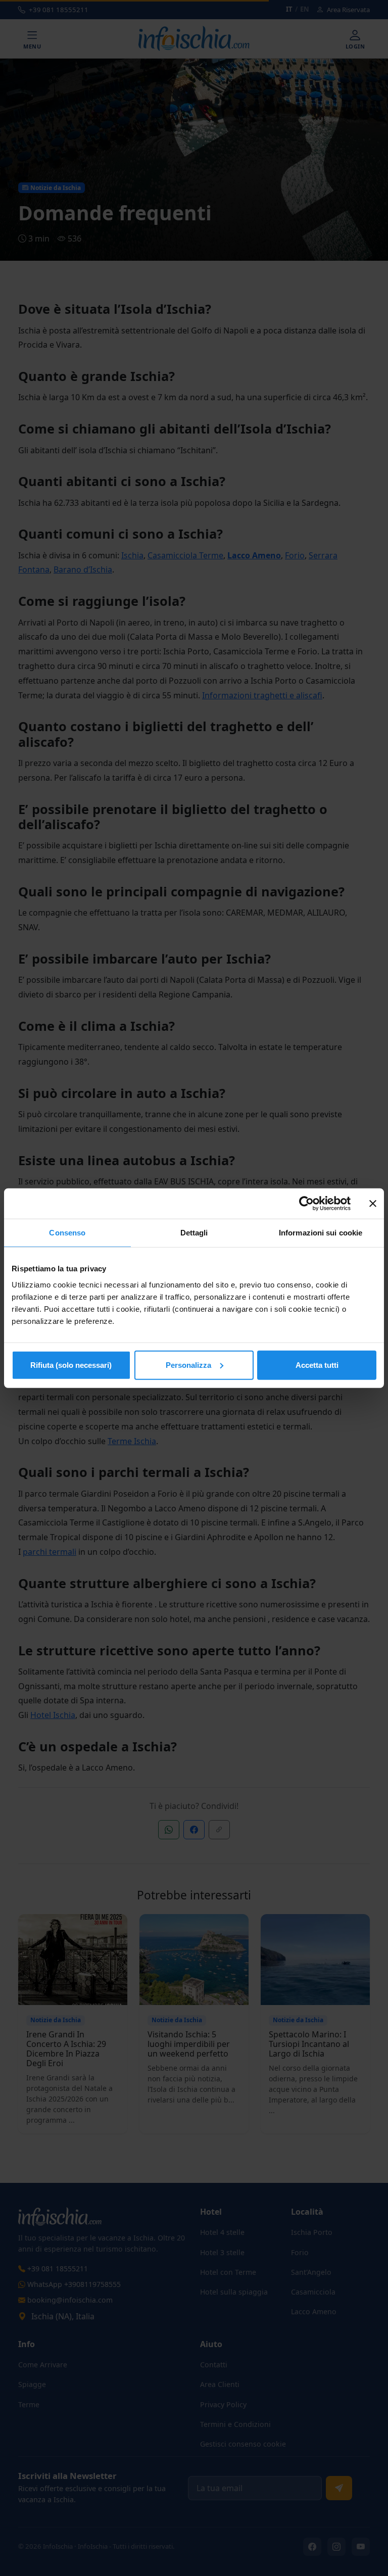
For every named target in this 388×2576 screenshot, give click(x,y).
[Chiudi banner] (373, 1204)
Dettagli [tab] (194, 1233)
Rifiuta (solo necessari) (71, 1365)
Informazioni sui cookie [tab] (321, 1233)
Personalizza (188, 1365)
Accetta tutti (317, 1365)
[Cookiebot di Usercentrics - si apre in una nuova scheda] (306, 1204)
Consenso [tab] (67, 1233)
